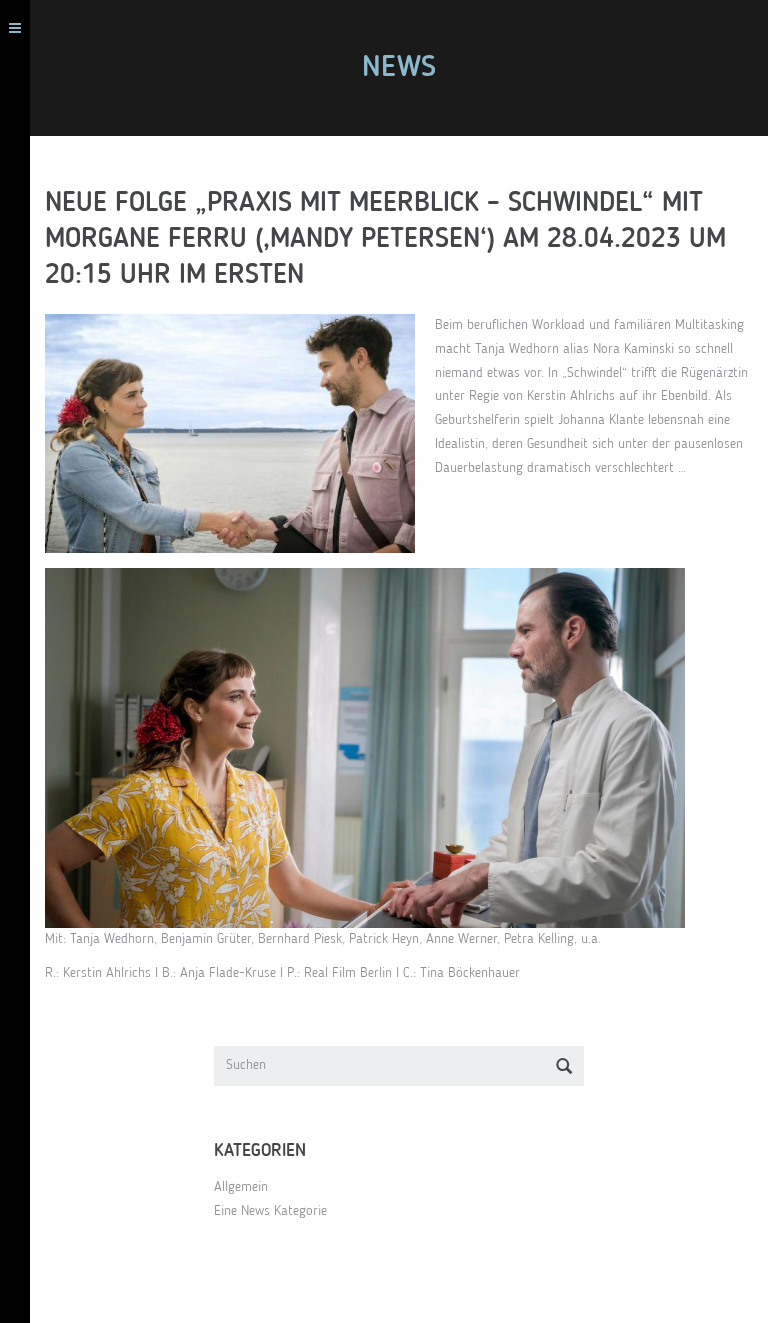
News (399, 68)
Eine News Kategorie (270, 1211)
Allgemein (241, 1187)
